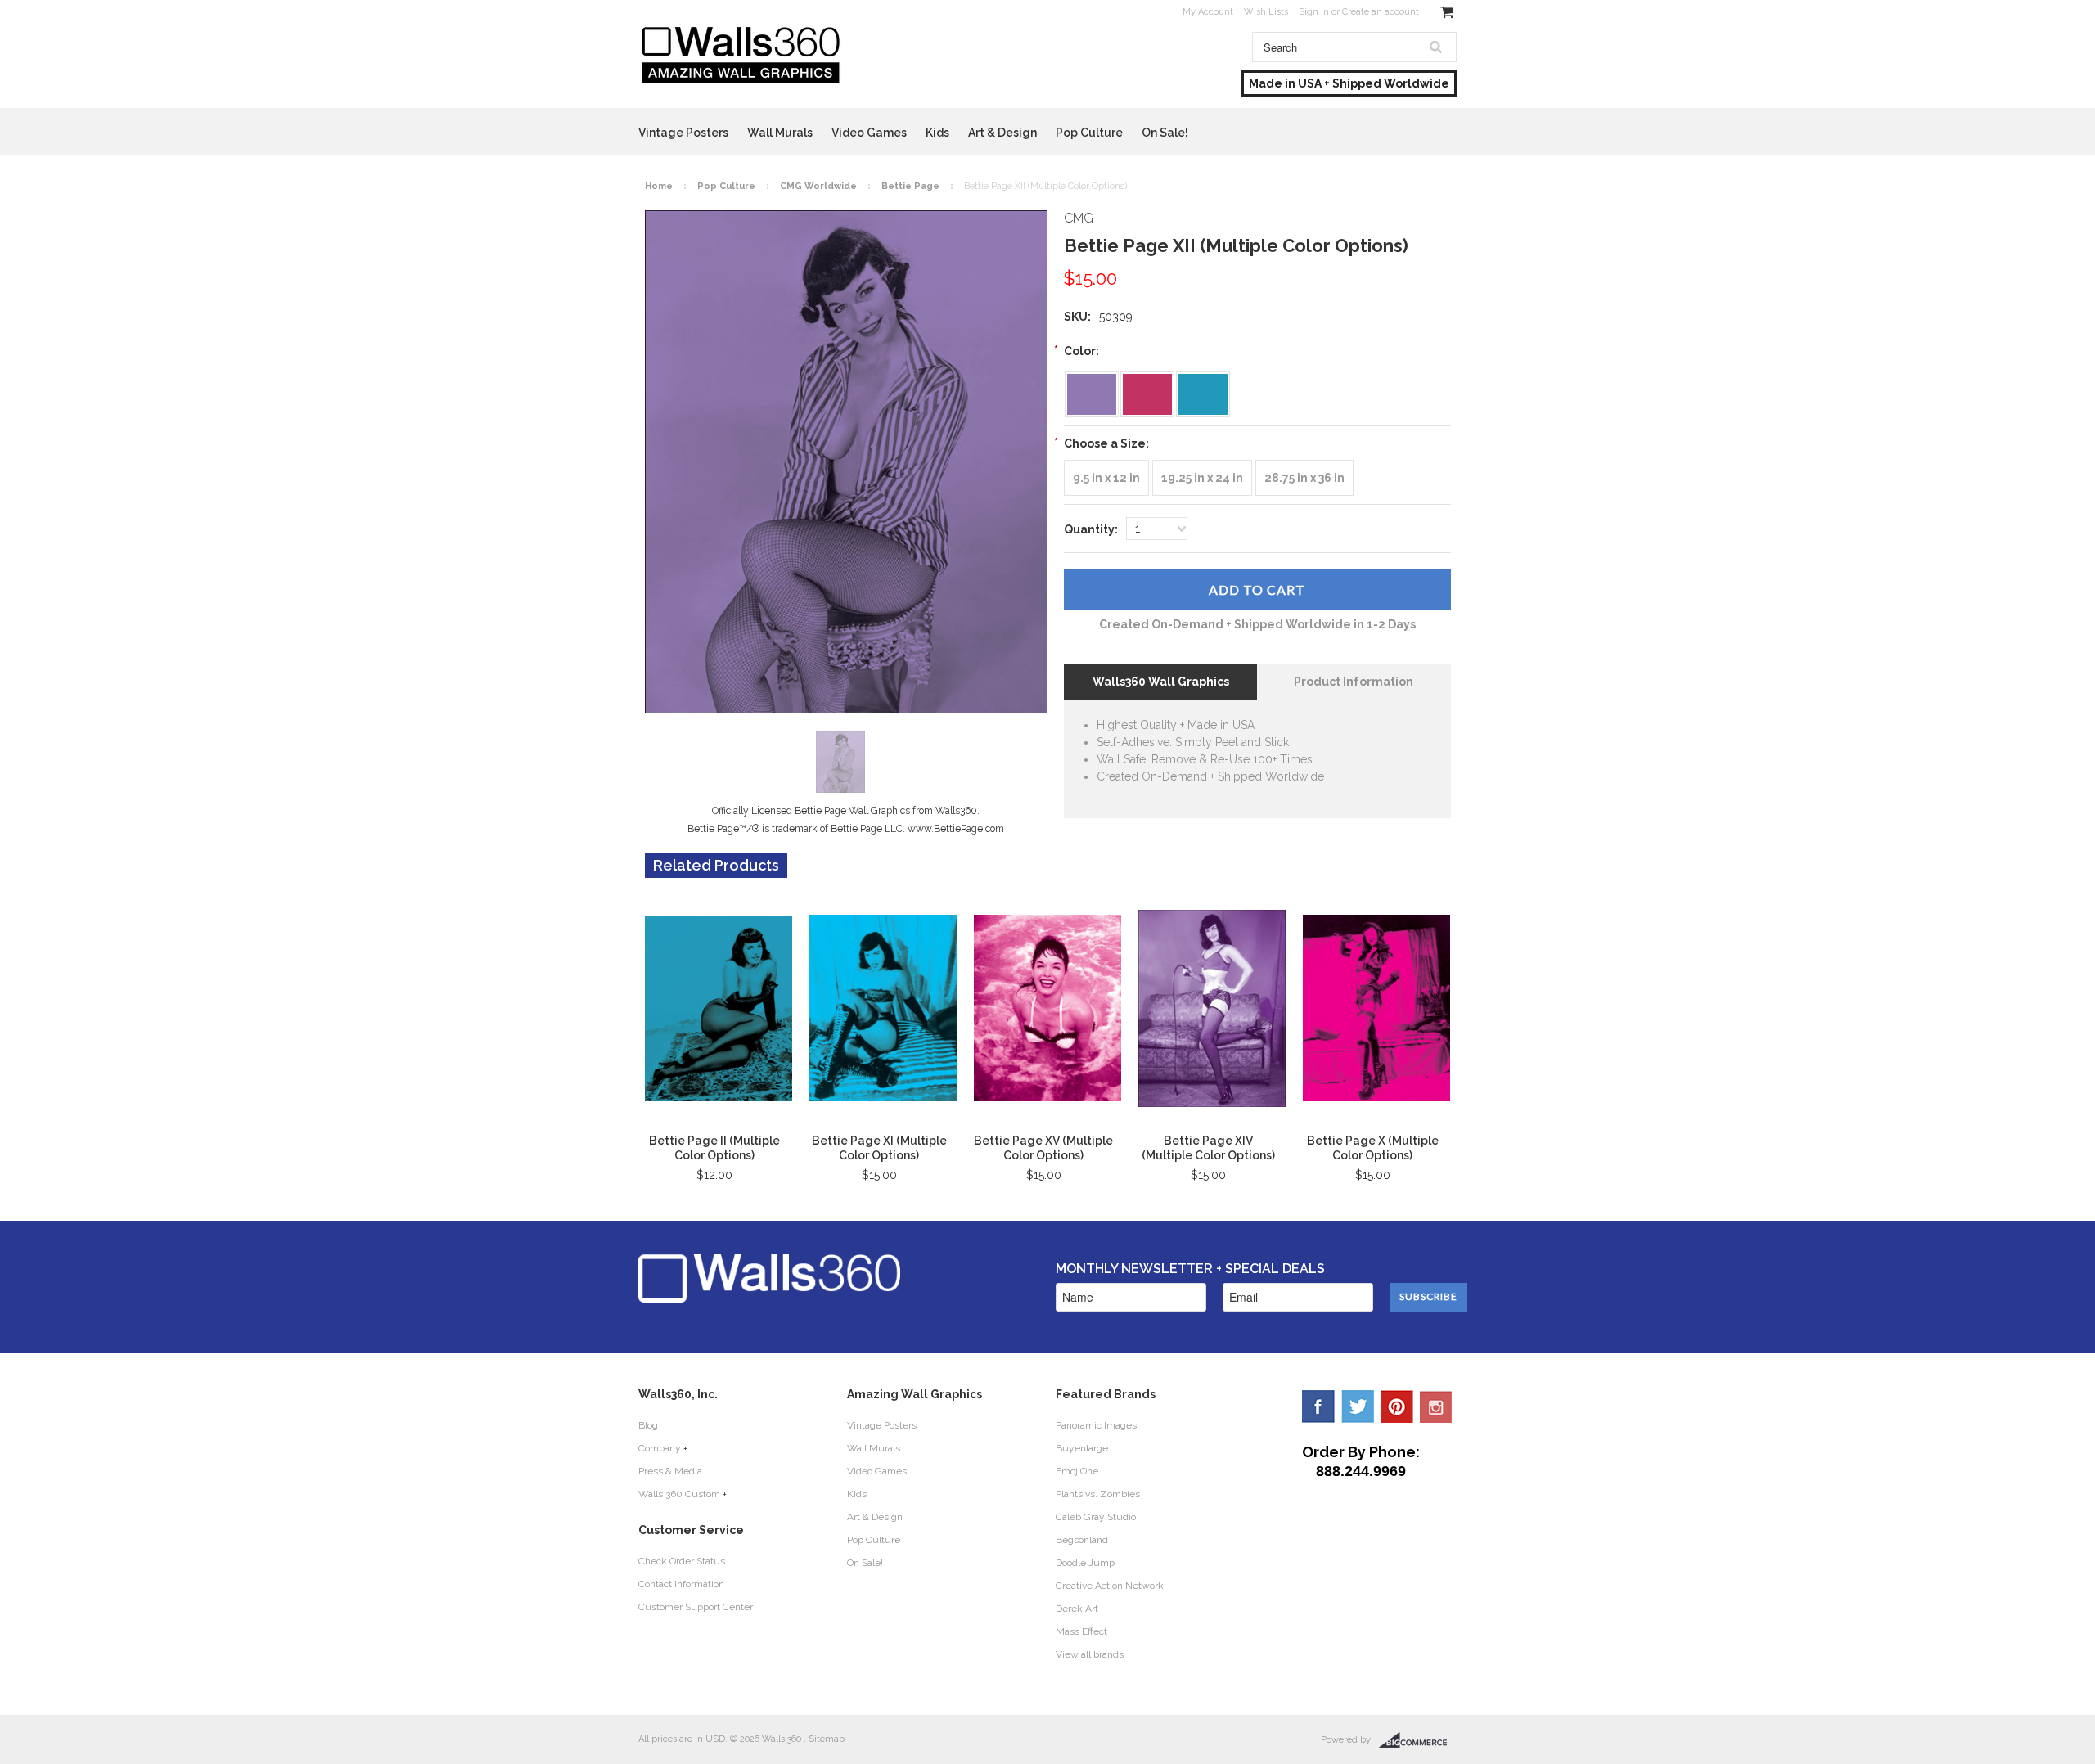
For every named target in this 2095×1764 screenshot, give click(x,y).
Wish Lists (1266, 12)
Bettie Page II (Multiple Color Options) (714, 1148)
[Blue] (1203, 394)
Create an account (1381, 12)
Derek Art (1077, 1609)
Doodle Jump (1085, 1563)
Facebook (1318, 1406)
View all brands (1090, 1654)
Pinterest (1397, 1406)
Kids (937, 133)
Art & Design (1002, 133)
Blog (648, 1425)
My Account (1208, 12)
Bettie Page (910, 186)
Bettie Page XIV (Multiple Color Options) (1208, 1148)
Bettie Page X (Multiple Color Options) (1373, 1148)
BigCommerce (1418, 1740)
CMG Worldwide (818, 186)
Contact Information (681, 1584)
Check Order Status (682, 1561)
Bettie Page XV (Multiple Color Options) (1043, 1148)
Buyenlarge (1082, 1448)
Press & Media (670, 1471)
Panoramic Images (1096, 1425)
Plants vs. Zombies (1098, 1494)
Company (660, 1448)
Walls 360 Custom (679, 1494)
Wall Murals (780, 133)
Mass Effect (1081, 1631)
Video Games (869, 133)
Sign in (1314, 12)
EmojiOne (1077, 1471)
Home (659, 186)
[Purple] (1092, 394)
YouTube (1436, 1406)
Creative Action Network (1110, 1586)
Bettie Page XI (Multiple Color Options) (879, 1148)
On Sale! (1165, 133)
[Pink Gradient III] (1147, 394)
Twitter (1358, 1406)
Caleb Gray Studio (1096, 1517)
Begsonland (1082, 1540)
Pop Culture (1089, 133)
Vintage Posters (683, 133)
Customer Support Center (696, 1607)
